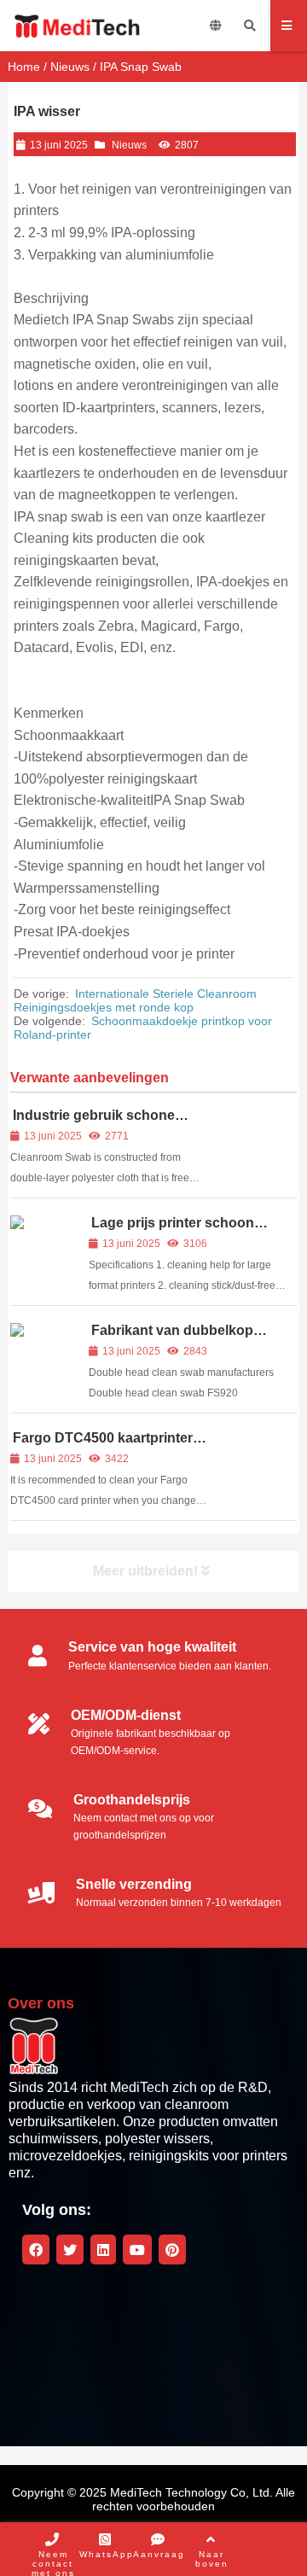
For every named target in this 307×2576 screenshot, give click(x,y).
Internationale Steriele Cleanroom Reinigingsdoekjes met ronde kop (135, 1000)
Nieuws (70, 67)
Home (24, 67)
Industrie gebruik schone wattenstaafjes (93, 1123)
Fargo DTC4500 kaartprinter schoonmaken (101, 1445)
